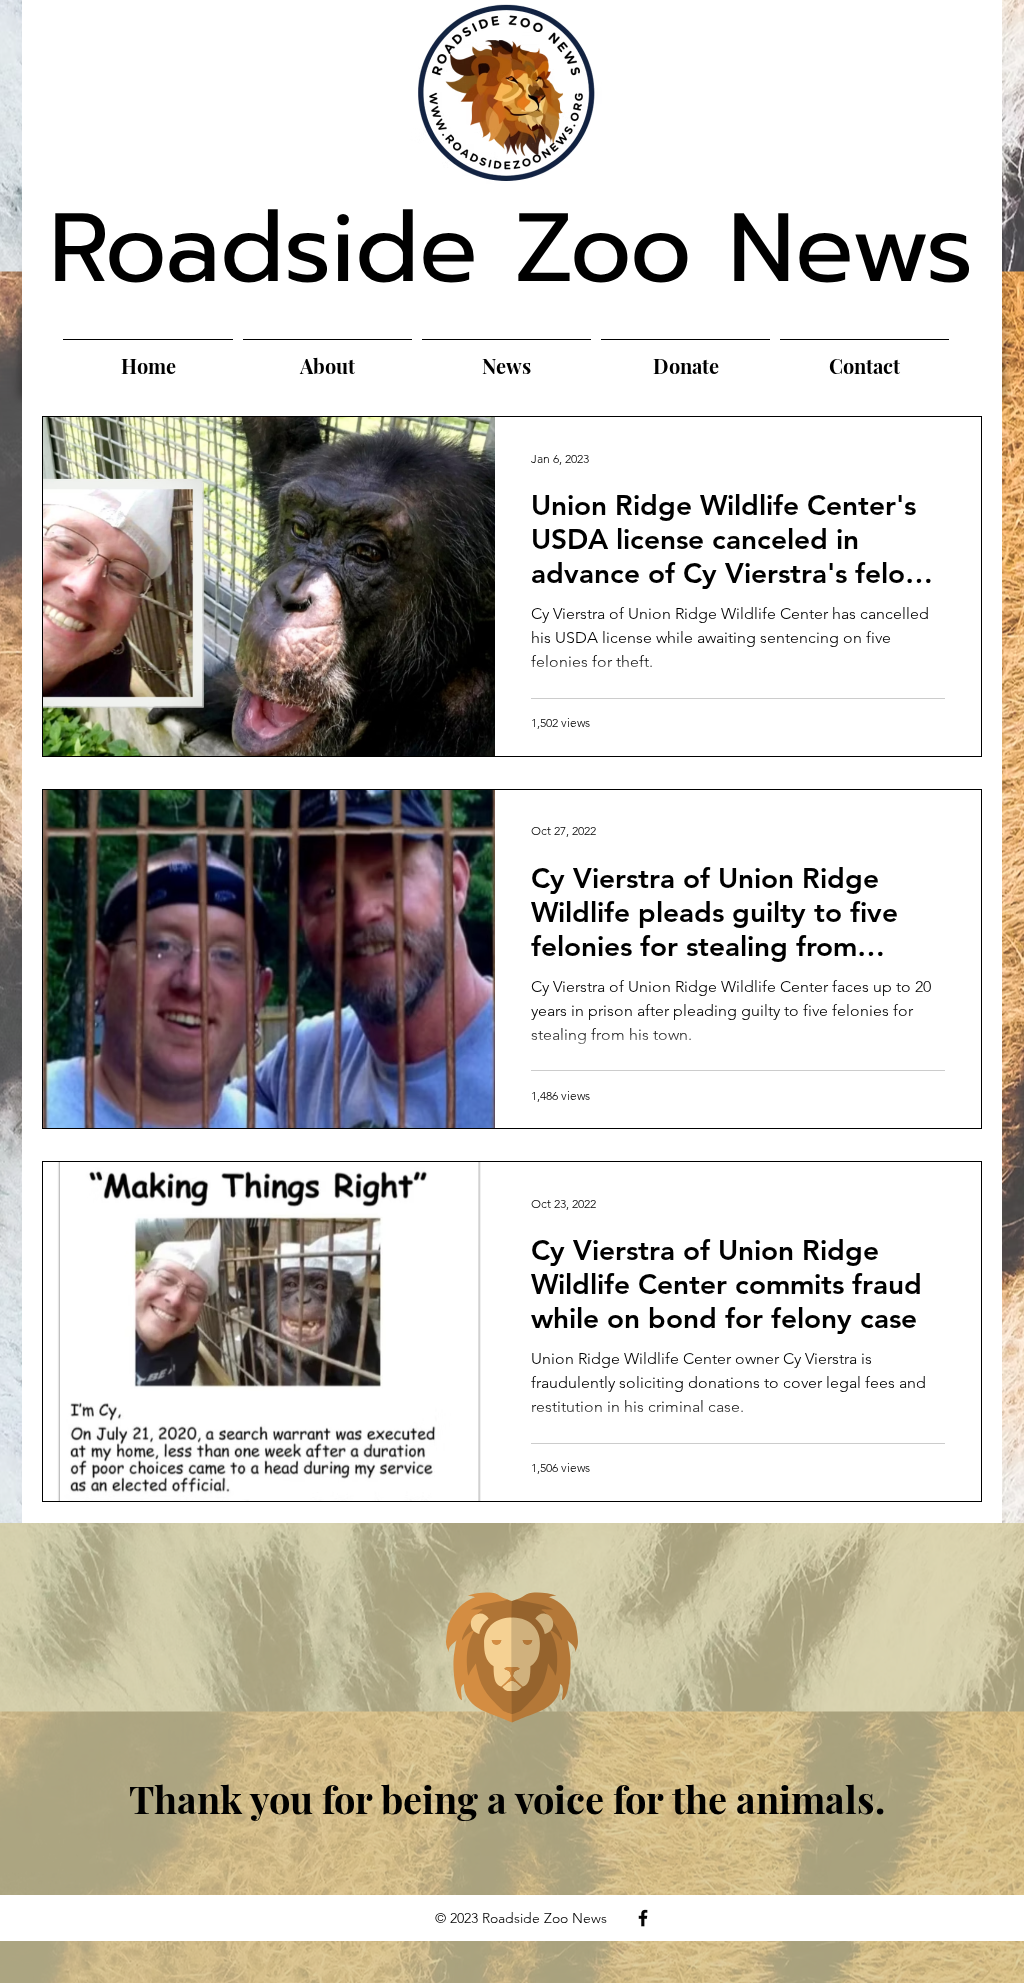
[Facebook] (643, 1918)
